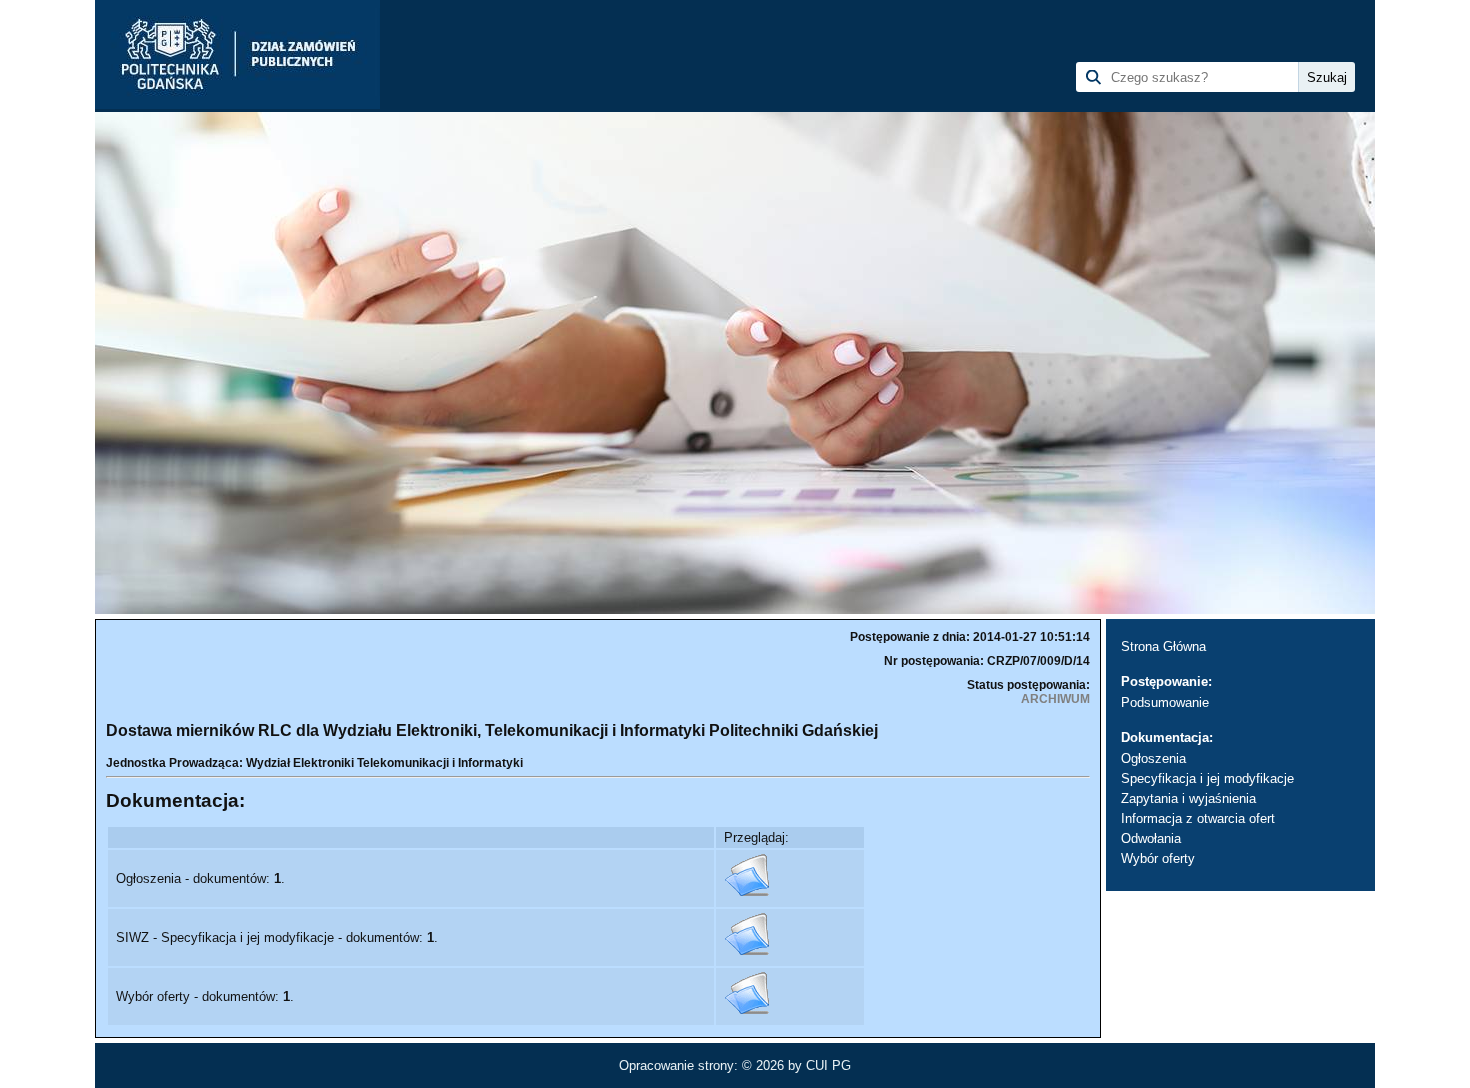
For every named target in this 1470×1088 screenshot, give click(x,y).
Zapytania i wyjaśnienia (1188, 798)
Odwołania (1151, 838)
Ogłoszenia (1153, 758)
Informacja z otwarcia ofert (1198, 818)
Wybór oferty (1158, 858)
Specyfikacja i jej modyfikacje (1207, 778)
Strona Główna (1163, 646)
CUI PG (828, 1065)
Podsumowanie (1165, 702)
